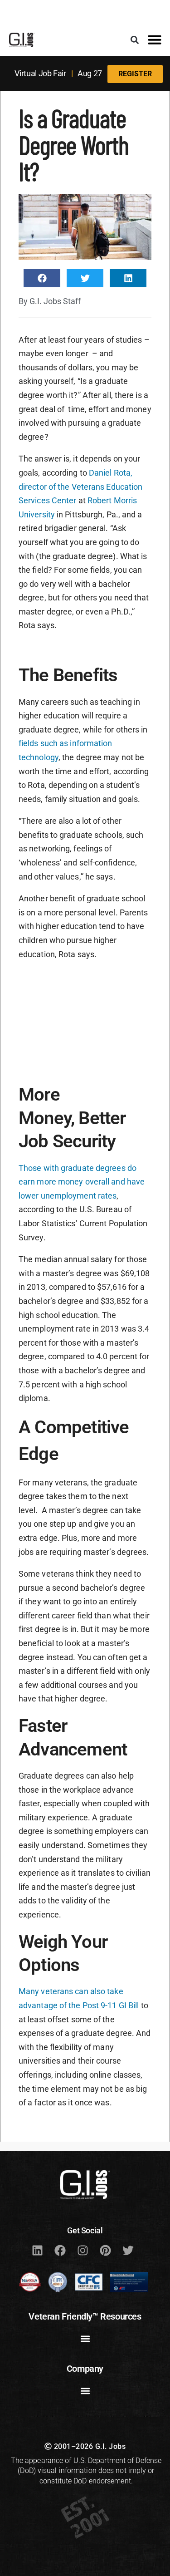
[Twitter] (128, 2251)
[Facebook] (60, 2251)
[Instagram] (83, 2251)
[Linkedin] (38, 2251)
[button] (134, 40)
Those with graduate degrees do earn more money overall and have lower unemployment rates (82, 1182)
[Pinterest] (106, 2251)
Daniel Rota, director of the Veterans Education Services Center (80, 487)
